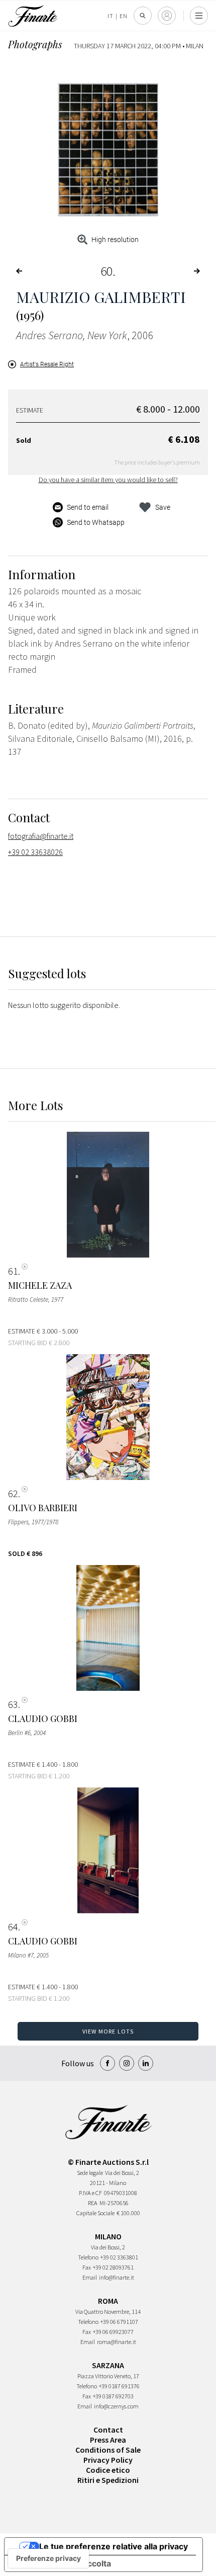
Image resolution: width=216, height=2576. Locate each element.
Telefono (88, 2257)
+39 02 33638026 (35, 852)
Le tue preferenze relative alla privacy (114, 2546)
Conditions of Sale (108, 2450)
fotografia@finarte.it (41, 836)
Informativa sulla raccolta (62, 2563)
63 (13, 1704)
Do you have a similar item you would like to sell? (108, 480)
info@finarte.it (117, 2277)
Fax (87, 2267)
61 (13, 1271)
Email (90, 2277)
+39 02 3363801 (119, 2257)
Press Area (108, 2440)
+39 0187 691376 (119, 2386)
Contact (108, 2430)
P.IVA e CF (90, 2193)
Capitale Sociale (95, 2213)
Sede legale (90, 2173)
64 (13, 1927)
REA (93, 2203)
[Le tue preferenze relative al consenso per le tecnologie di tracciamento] (48, 2558)
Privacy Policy (108, 2460)
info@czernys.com (116, 2406)
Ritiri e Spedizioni (108, 2480)
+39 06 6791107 (119, 2322)
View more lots (108, 2031)
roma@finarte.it (117, 2342)
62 (13, 1494)
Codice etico (108, 2470)
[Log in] (167, 16)
